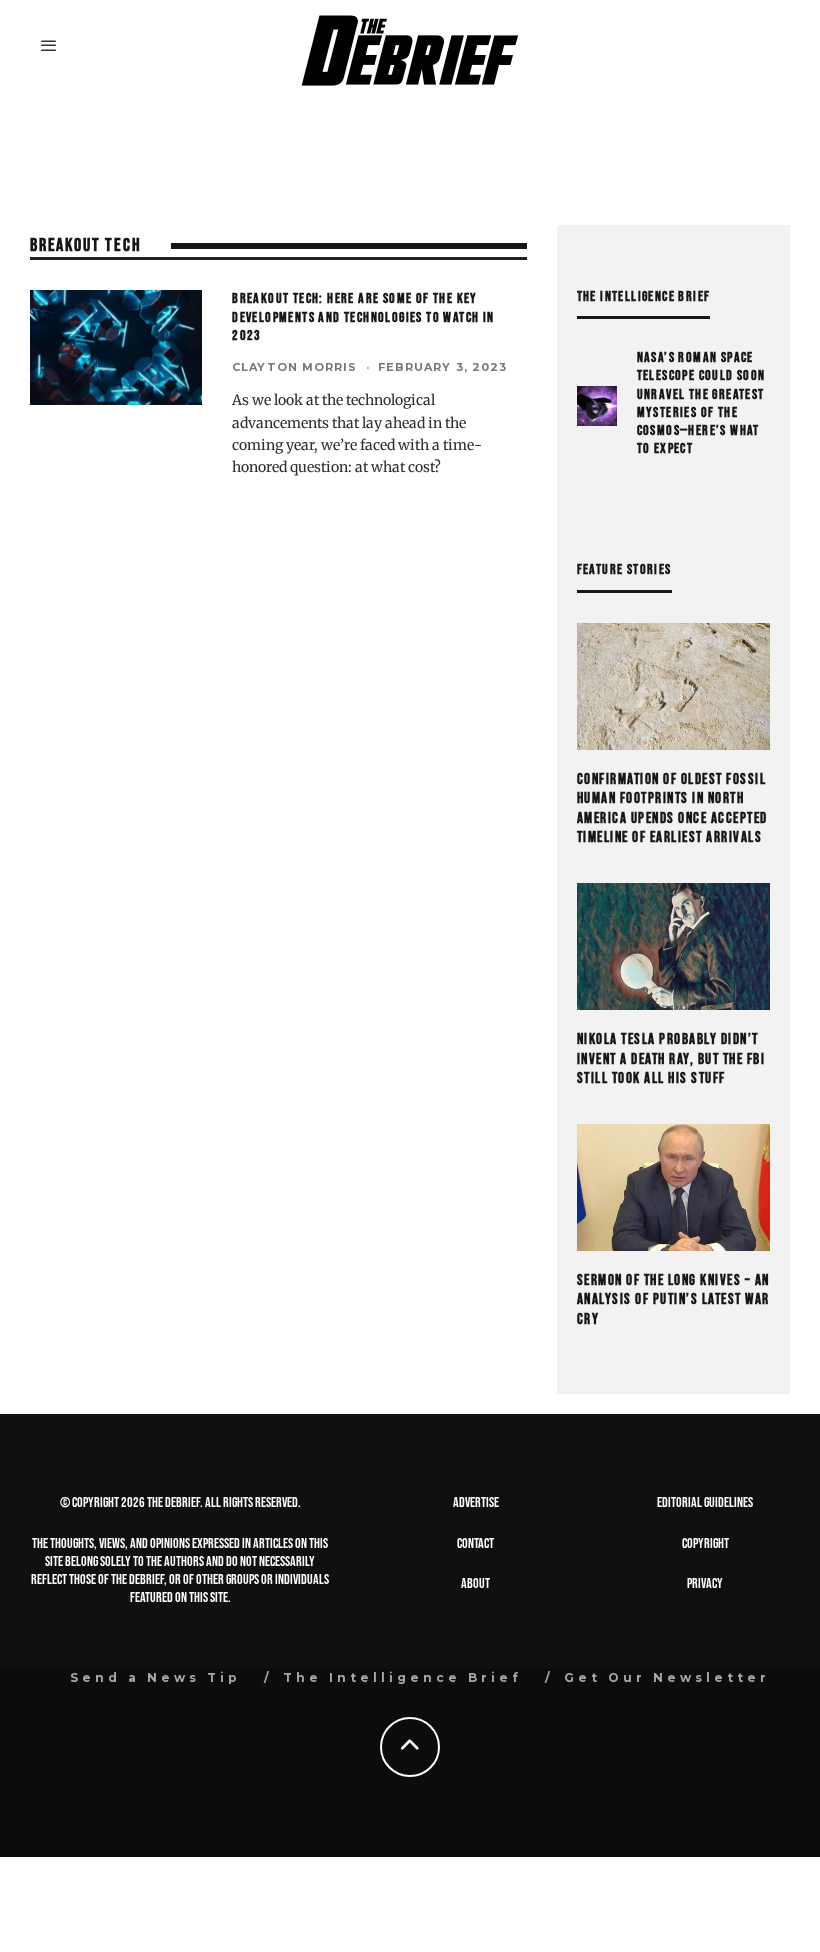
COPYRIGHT (705, 1543)
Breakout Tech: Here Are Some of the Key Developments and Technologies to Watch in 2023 (363, 316)
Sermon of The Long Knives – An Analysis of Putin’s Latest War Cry (673, 1300)
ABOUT (475, 1583)
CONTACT (475, 1543)
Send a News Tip (155, 1677)
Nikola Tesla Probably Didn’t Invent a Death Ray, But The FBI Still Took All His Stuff (671, 1059)
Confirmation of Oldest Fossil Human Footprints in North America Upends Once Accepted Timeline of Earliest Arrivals (672, 809)
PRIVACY (705, 1583)
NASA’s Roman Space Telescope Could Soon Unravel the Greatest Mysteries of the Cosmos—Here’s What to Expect (701, 403)
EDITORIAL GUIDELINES (705, 1502)
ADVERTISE (476, 1502)
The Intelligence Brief (402, 1677)
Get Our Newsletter (667, 1677)
